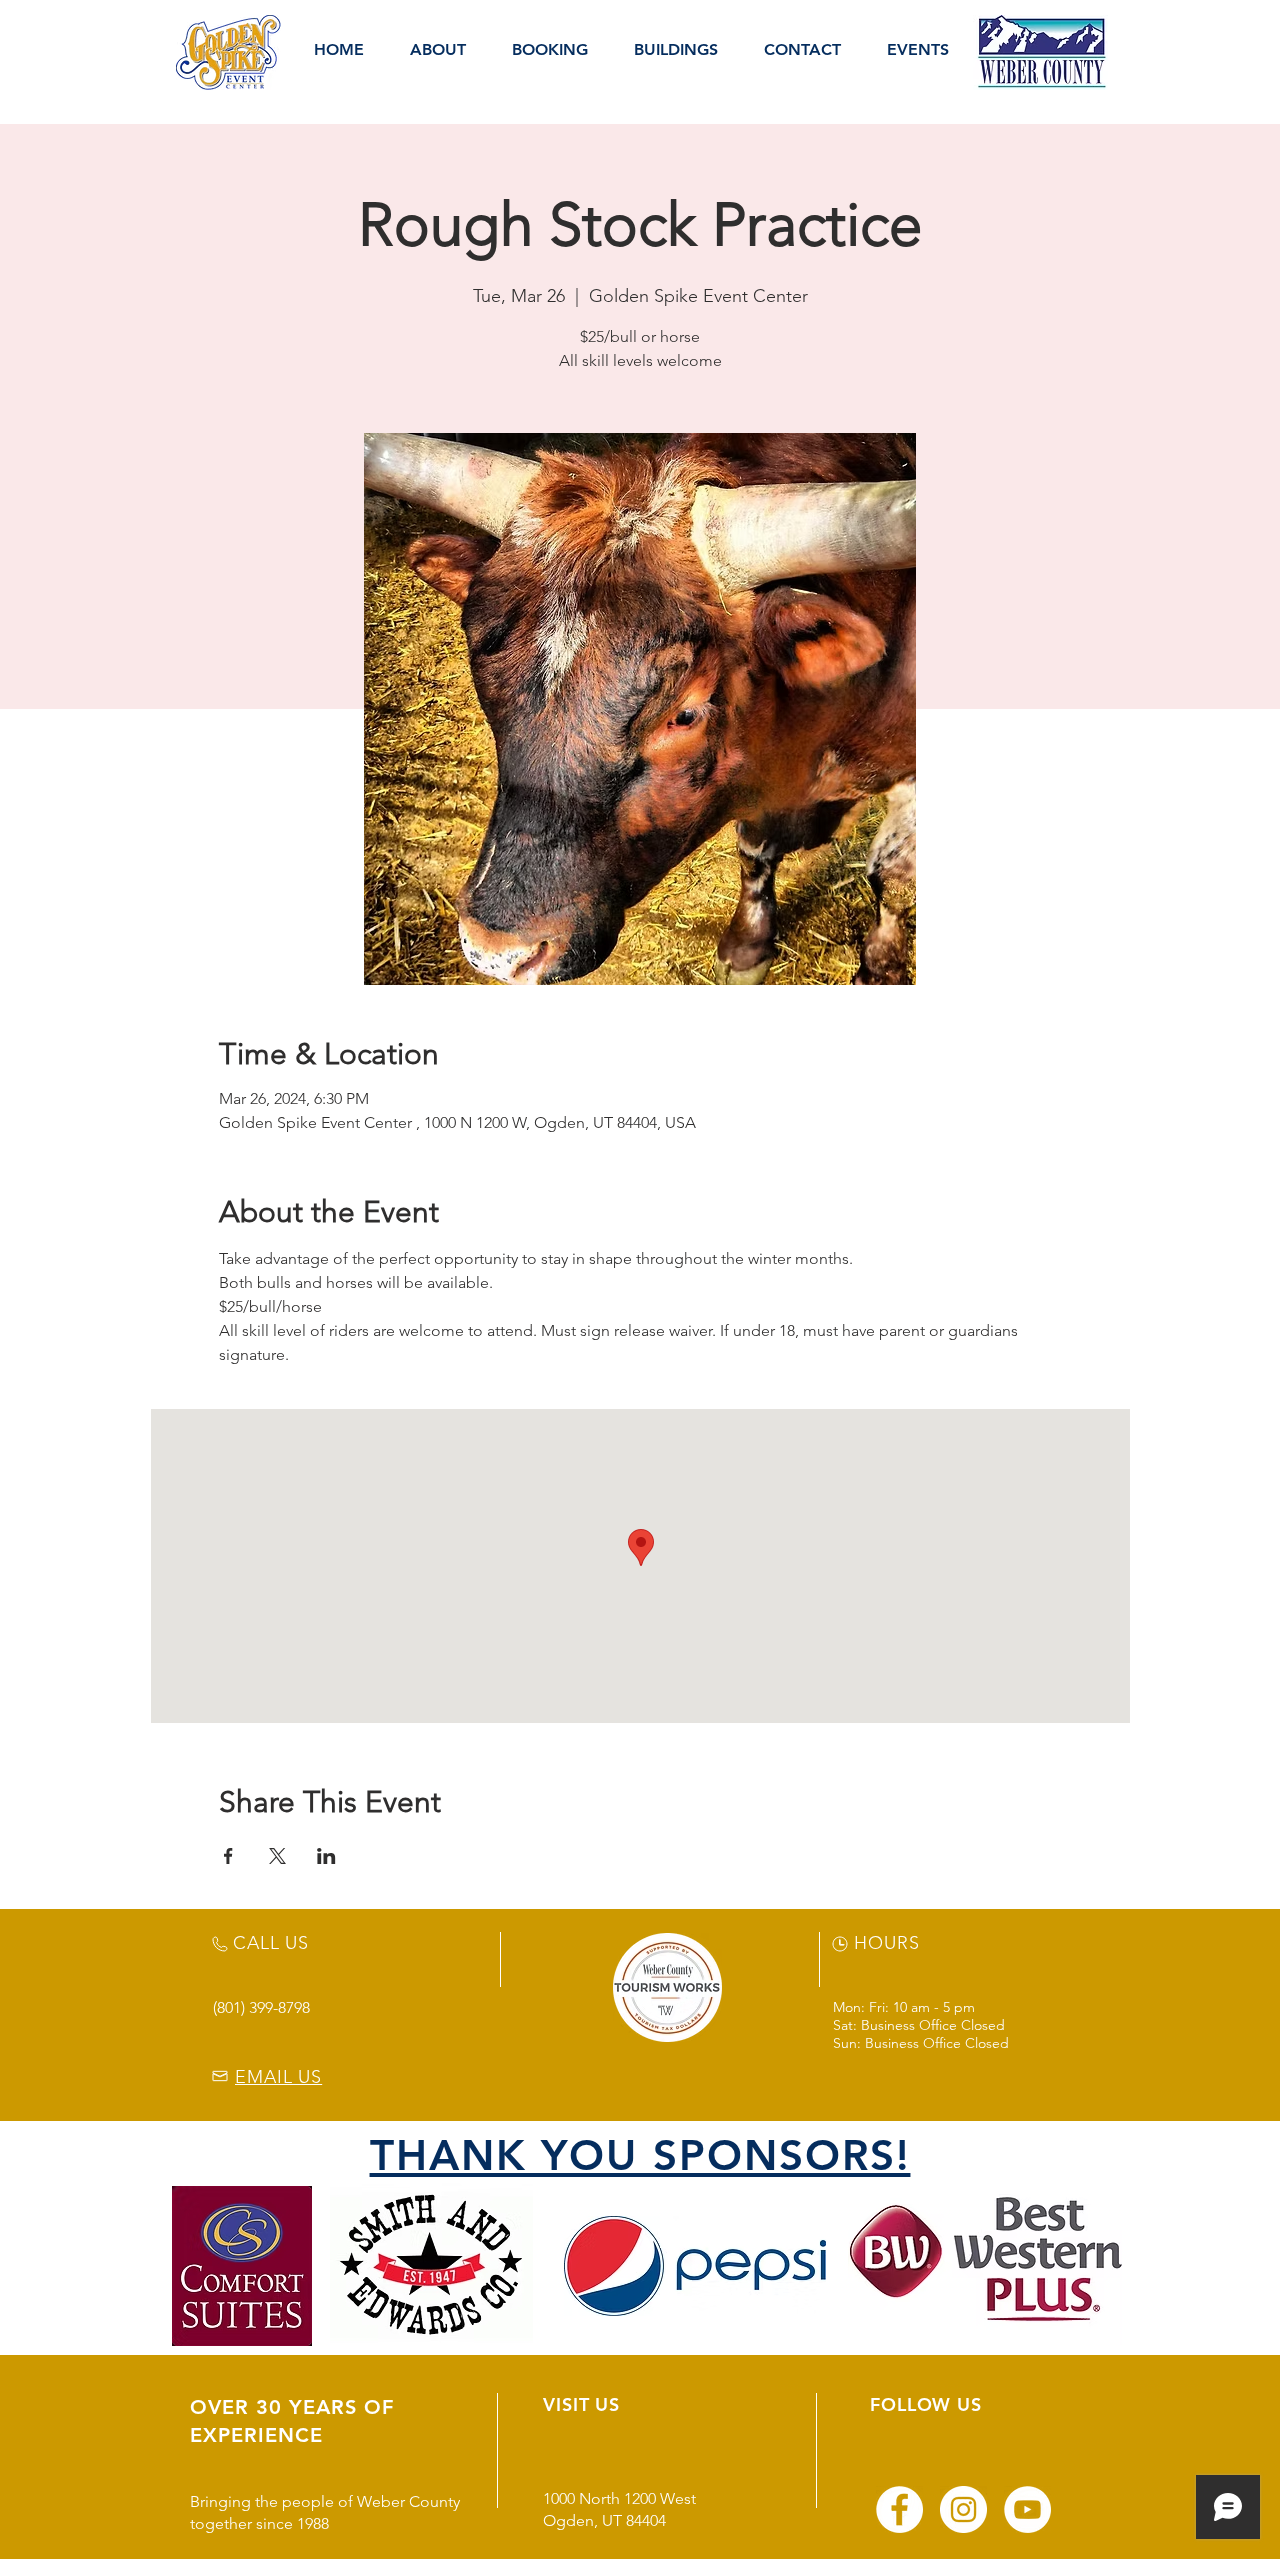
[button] (438, 50)
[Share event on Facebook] (228, 1856)
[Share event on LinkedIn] (326, 1856)
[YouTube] (1027, 2509)
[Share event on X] (277, 1856)
